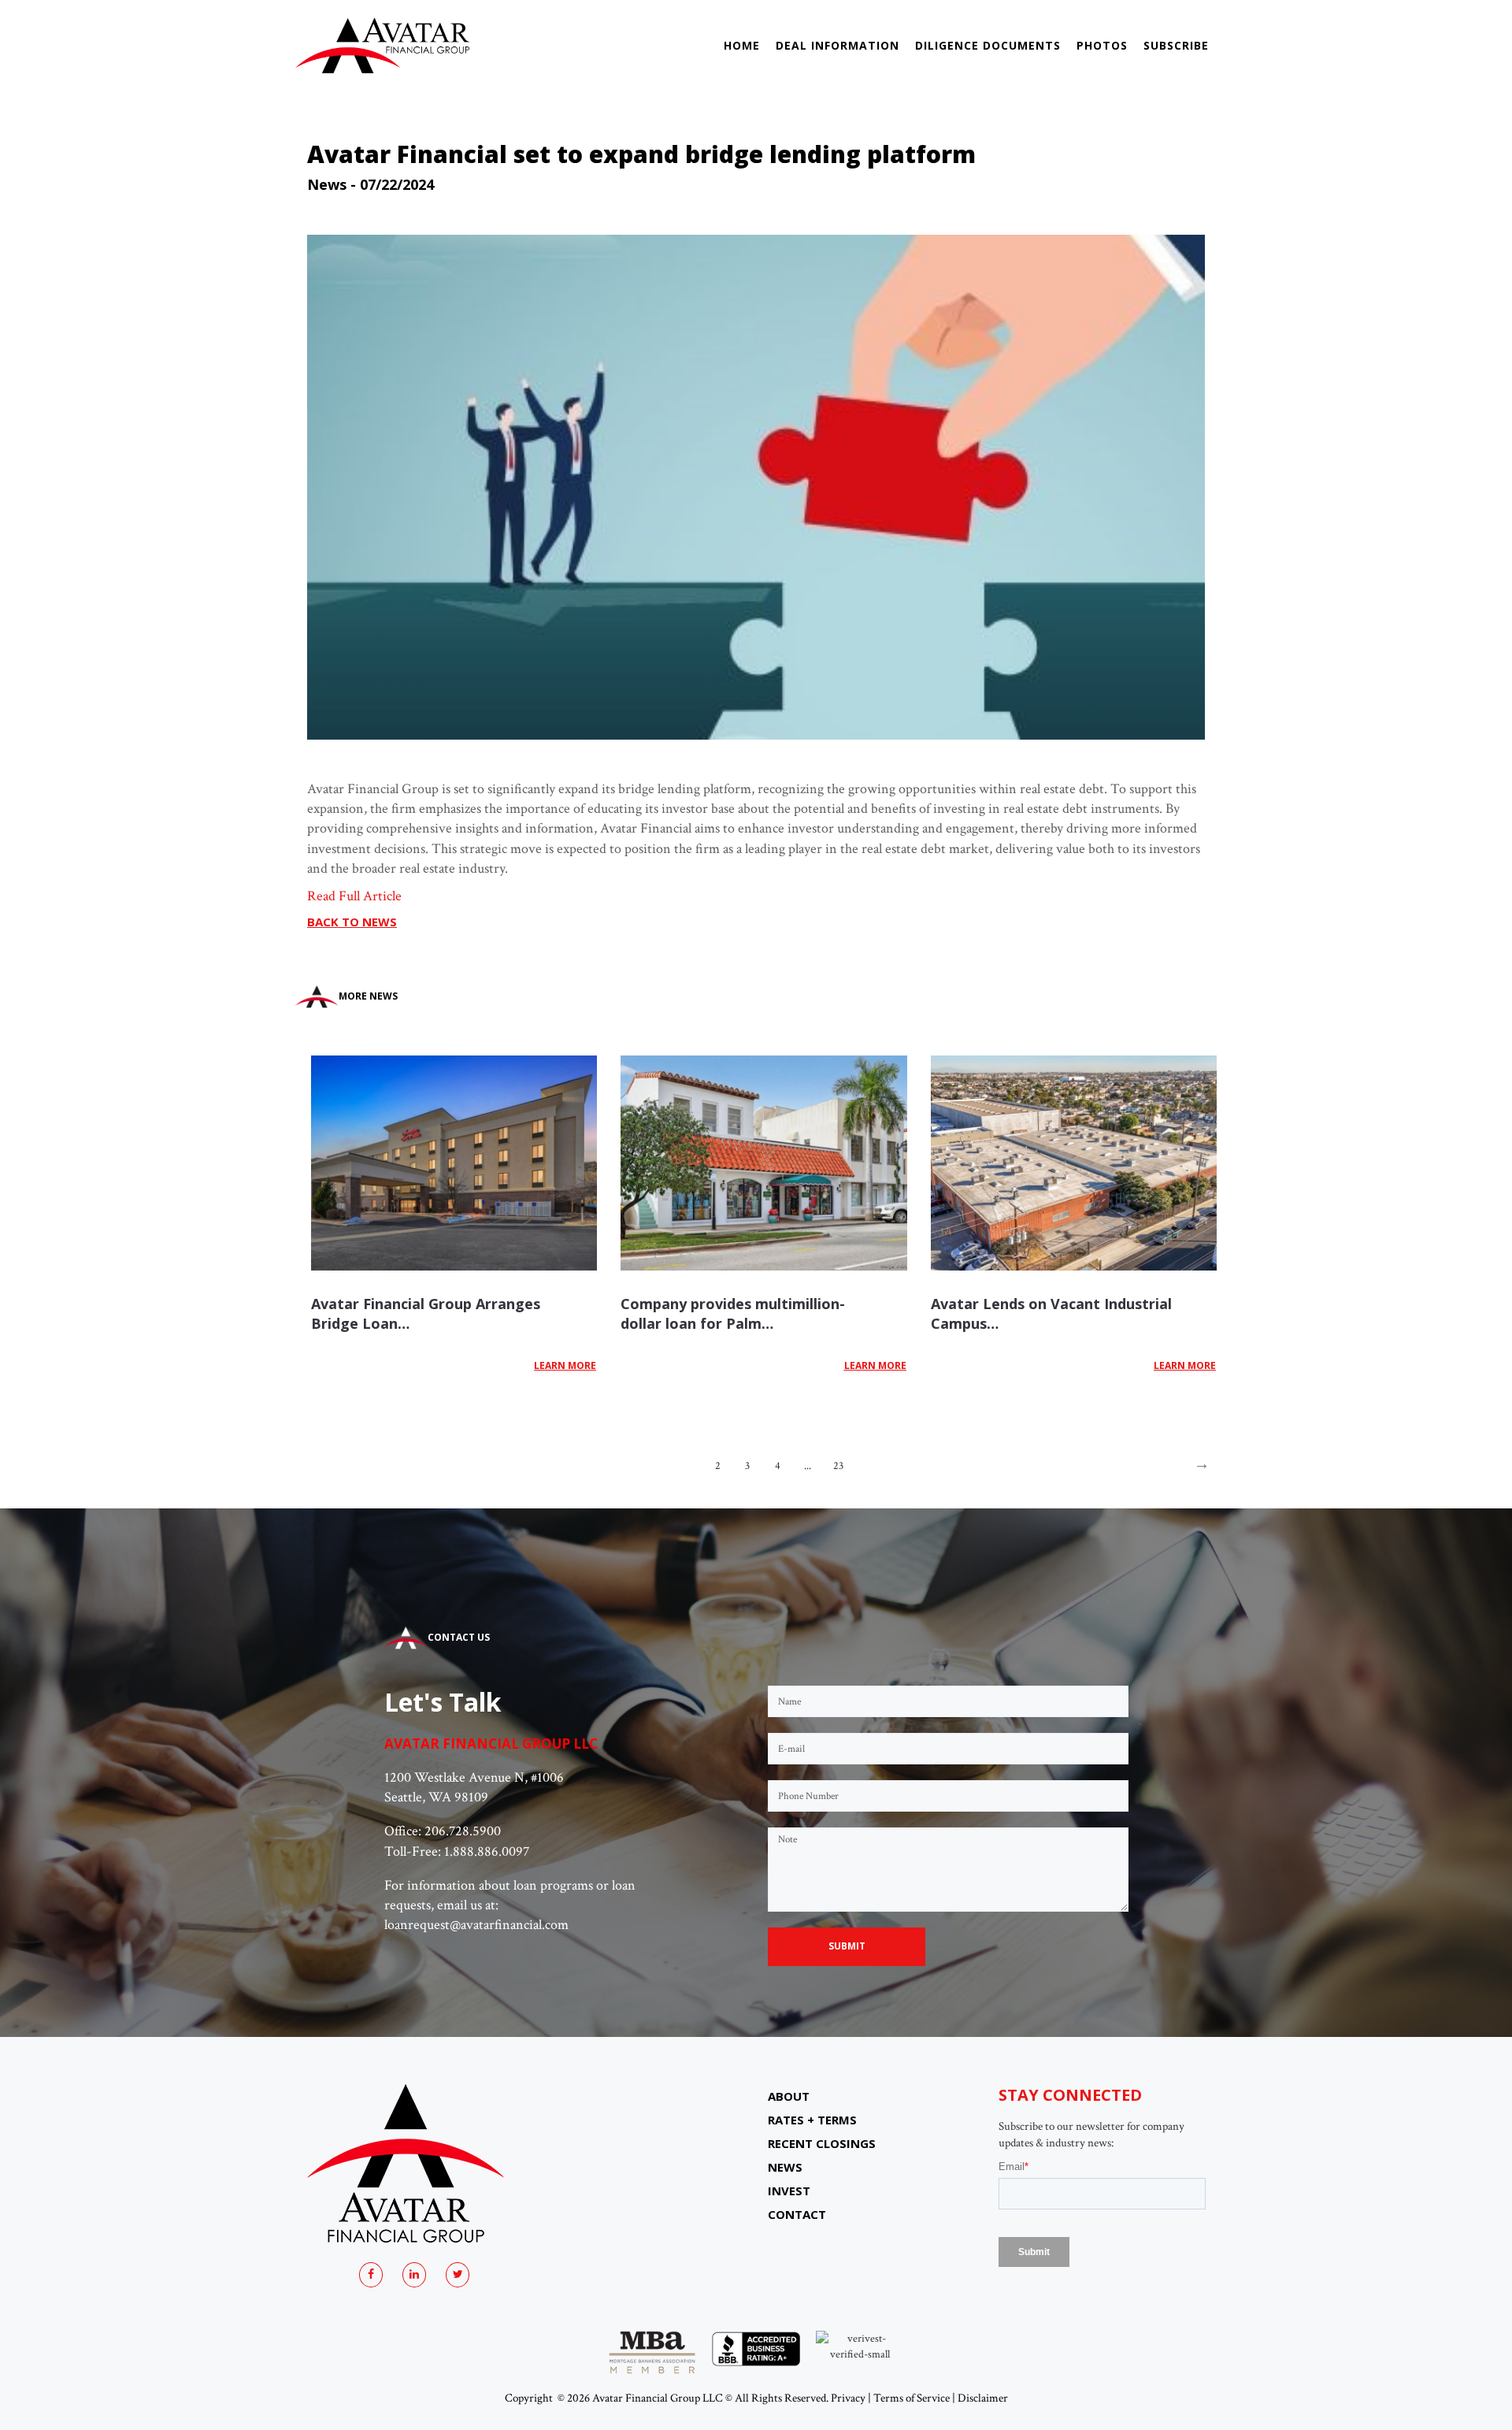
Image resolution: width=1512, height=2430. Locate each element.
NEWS (785, 2167)
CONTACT (797, 2214)
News (327, 184)
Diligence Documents (988, 45)
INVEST (789, 2191)
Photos (1102, 45)
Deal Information (838, 45)
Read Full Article (354, 896)
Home (742, 45)
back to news (352, 922)
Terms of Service (912, 2398)
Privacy (848, 2398)
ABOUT (789, 2096)
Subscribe (1176, 45)
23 (838, 1466)
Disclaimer (983, 2398)
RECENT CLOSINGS (822, 2143)
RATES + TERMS (812, 2120)
